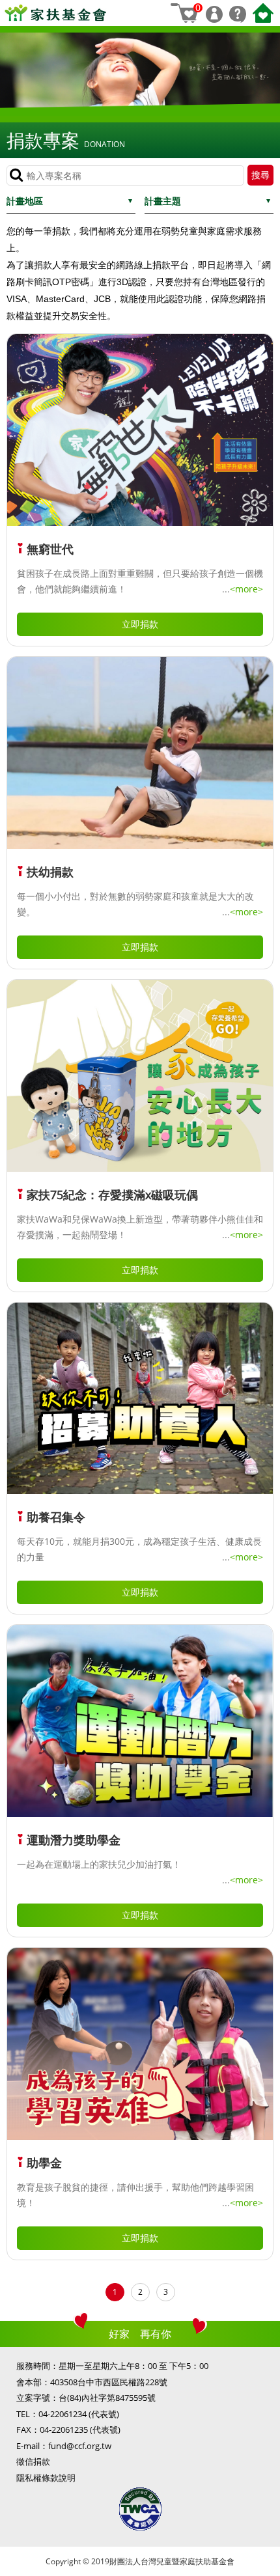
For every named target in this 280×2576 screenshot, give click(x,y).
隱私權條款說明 (46, 2478)
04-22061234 (63, 2414)
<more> (246, 589)
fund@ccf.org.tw (80, 2446)
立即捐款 (140, 624)
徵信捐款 (33, 2461)
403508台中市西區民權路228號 (109, 2382)
